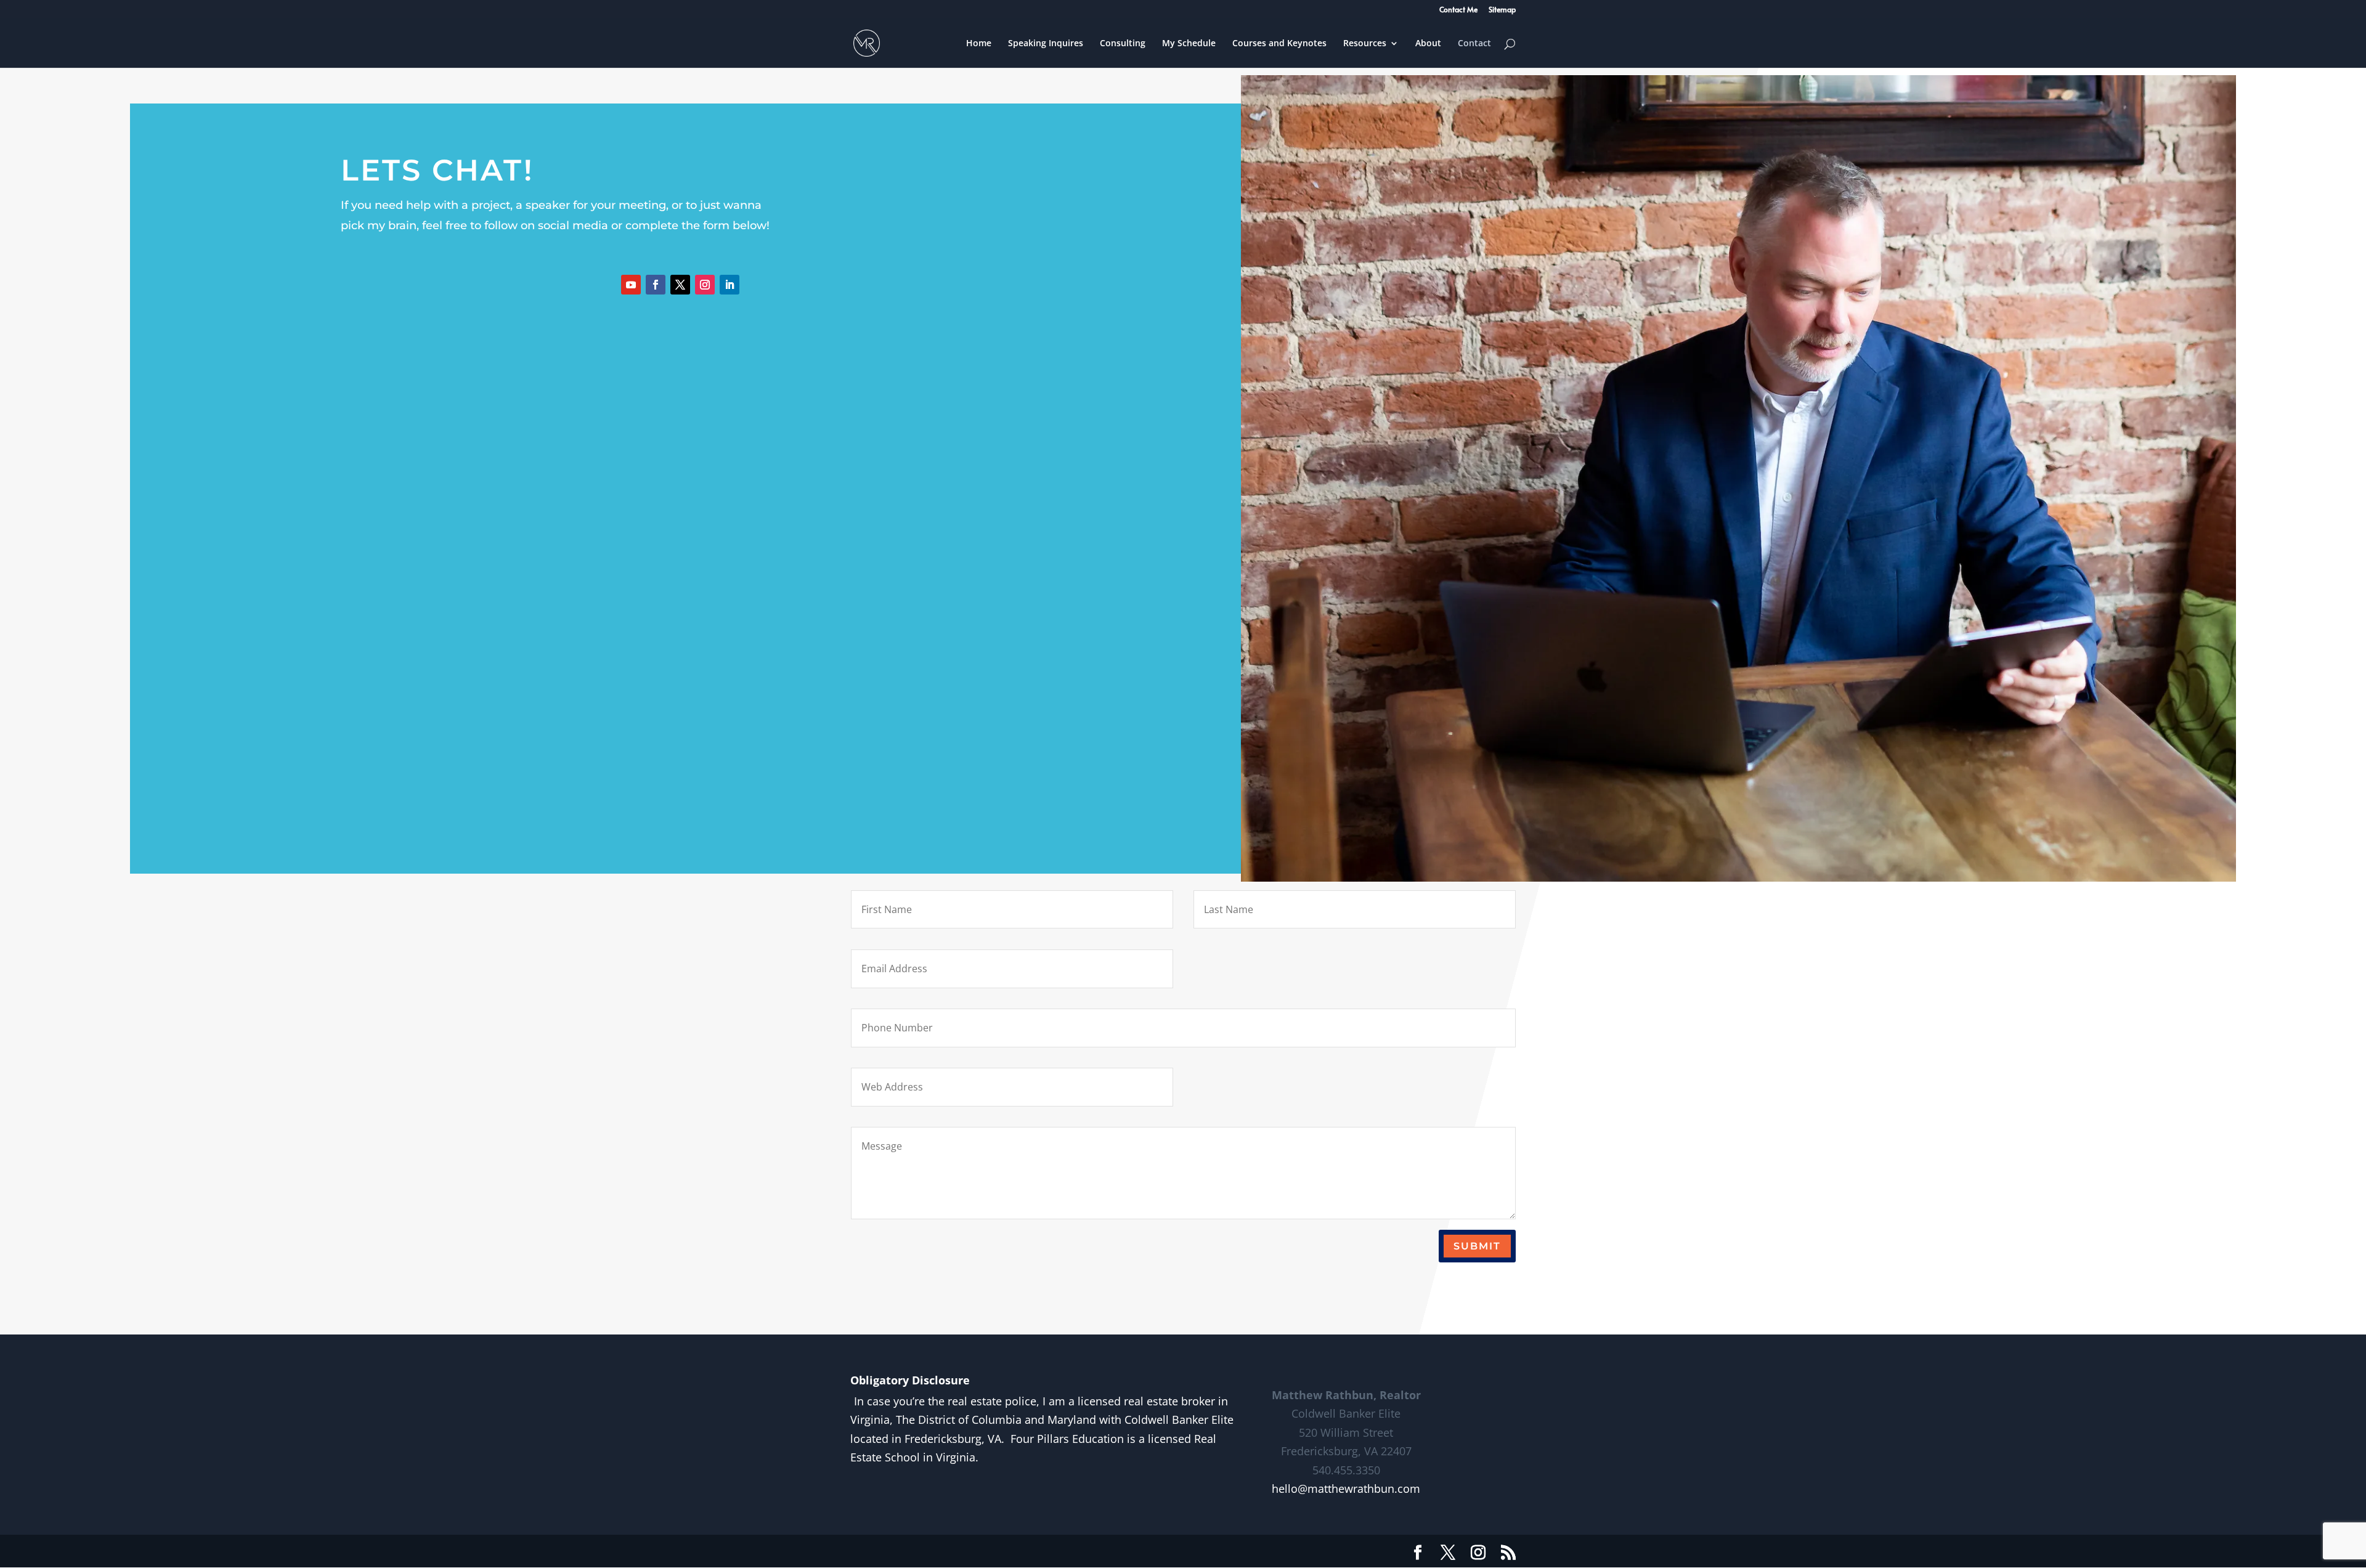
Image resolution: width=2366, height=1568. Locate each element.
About (1428, 44)
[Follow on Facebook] (656, 285)
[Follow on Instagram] (705, 285)
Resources (1365, 44)
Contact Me (1458, 10)
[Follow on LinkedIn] (730, 285)
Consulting (1123, 44)
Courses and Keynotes (1279, 44)
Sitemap (1502, 10)
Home (979, 44)
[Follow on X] (680, 285)
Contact (1474, 44)
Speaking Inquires (1046, 44)
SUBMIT (1477, 1246)
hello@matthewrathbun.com (1346, 1489)
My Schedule (1189, 44)
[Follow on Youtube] (631, 285)
